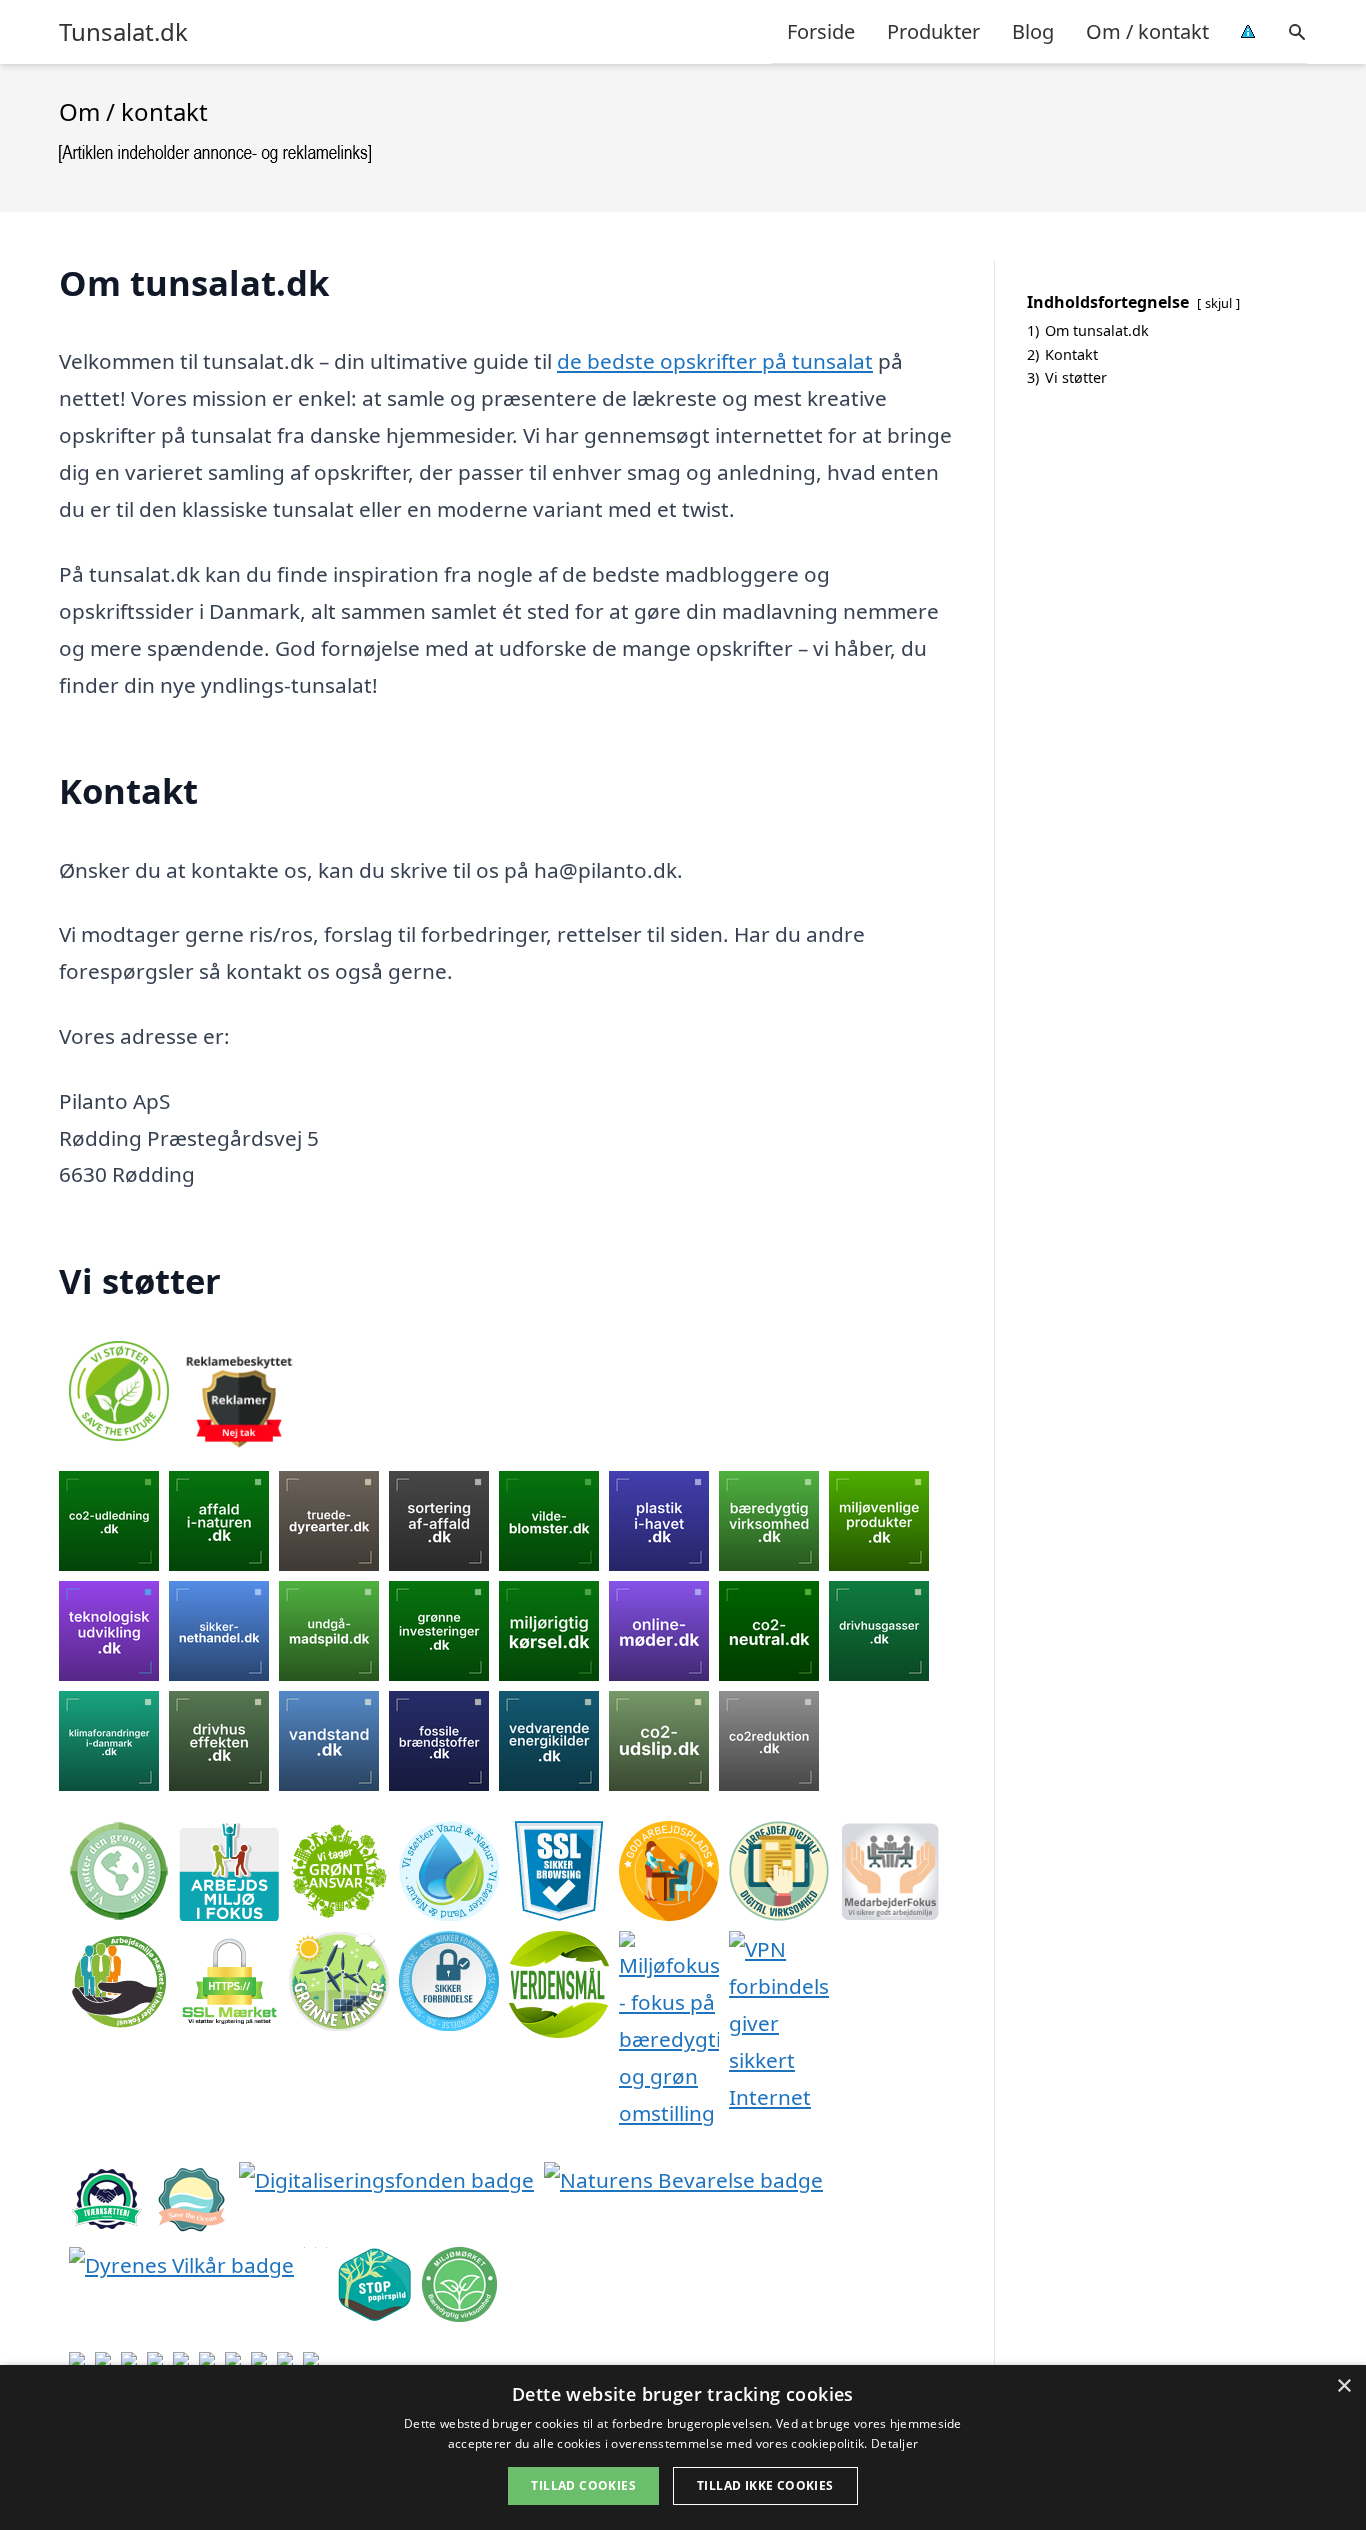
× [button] (1343, 2386)
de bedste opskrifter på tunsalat (715, 361)
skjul (1218, 303)
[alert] (683, 2447)
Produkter (933, 31)
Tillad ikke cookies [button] (765, 2485)
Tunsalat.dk (123, 32)
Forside (821, 31)
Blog (1033, 31)
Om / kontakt (1147, 31)
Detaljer (894, 2443)
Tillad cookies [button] (583, 2485)
